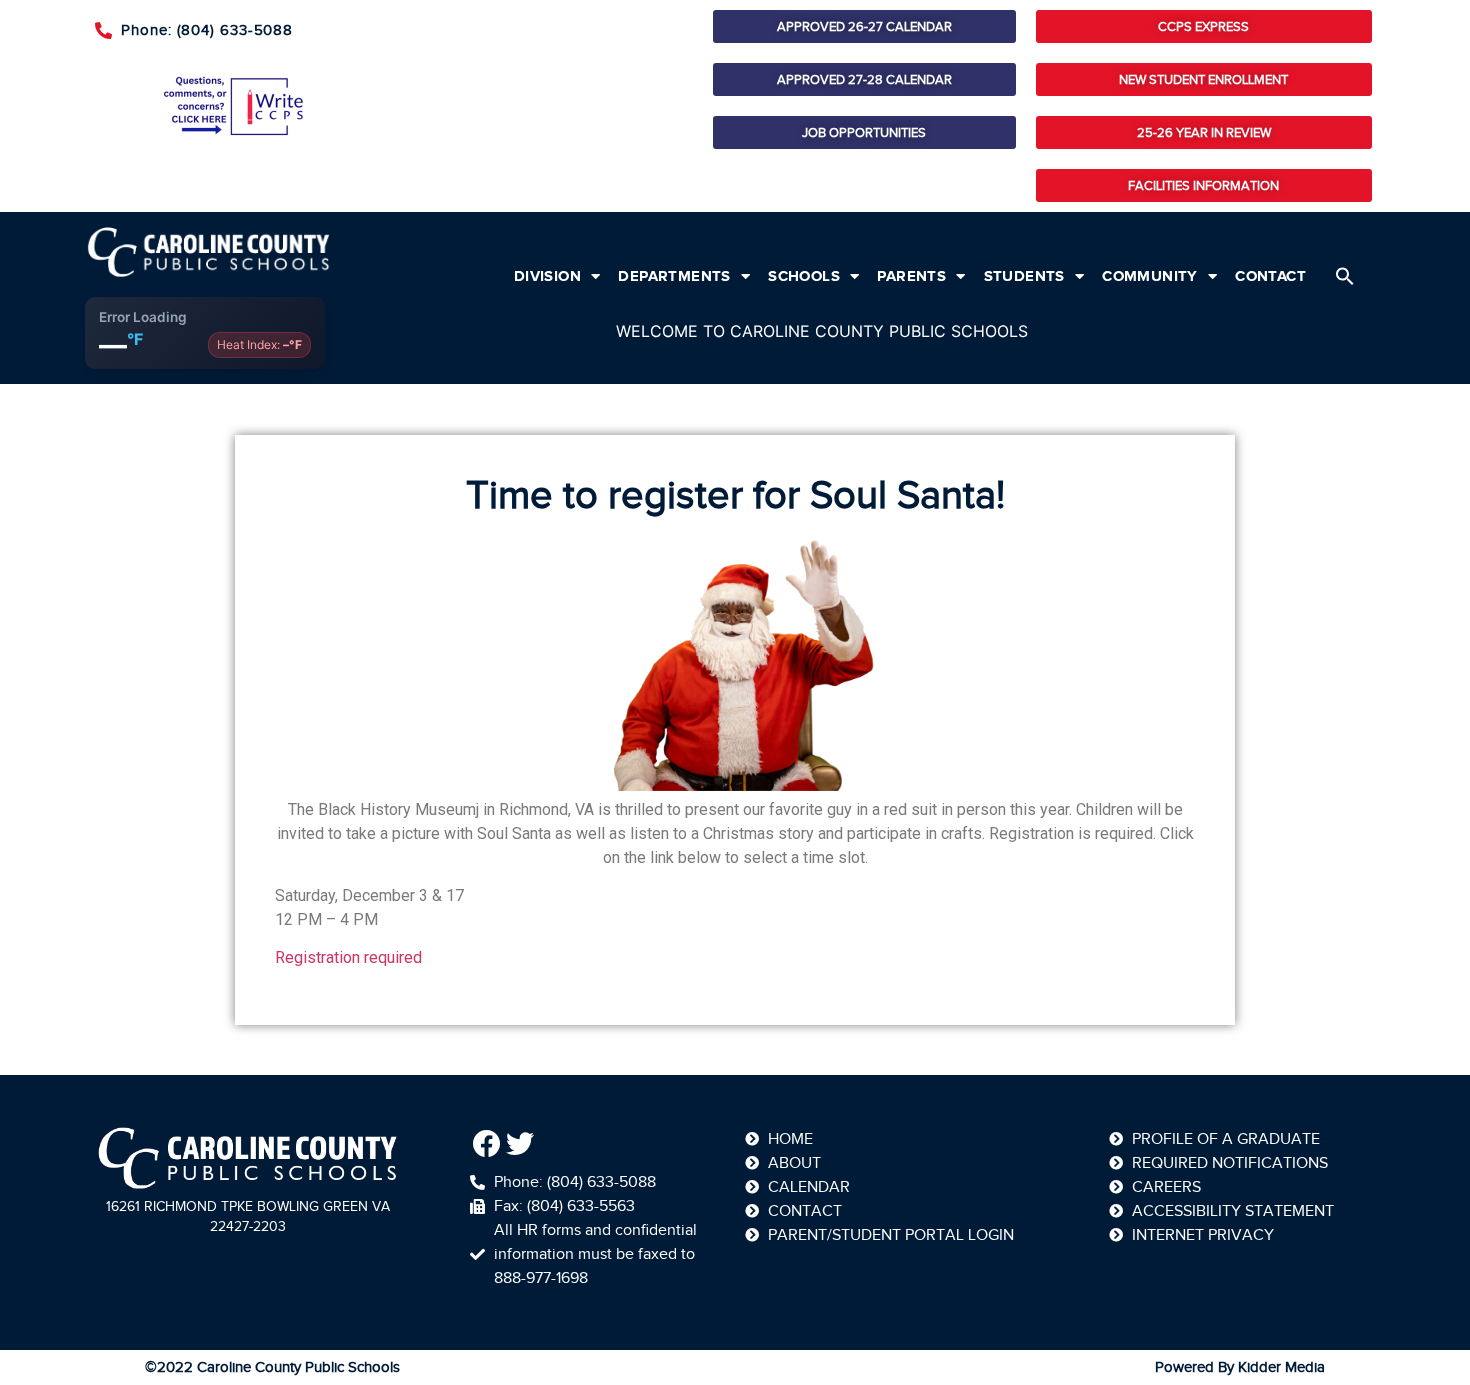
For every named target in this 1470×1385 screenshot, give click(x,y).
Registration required (348, 957)
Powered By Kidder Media (1240, 1367)
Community (1150, 276)
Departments (674, 276)
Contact (1270, 276)
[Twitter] (521, 1144)
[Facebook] (487, 1144)
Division (547, 276)
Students (1024, 276)
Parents (911, 276)
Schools (804, 276)
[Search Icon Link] (1345, 276)
